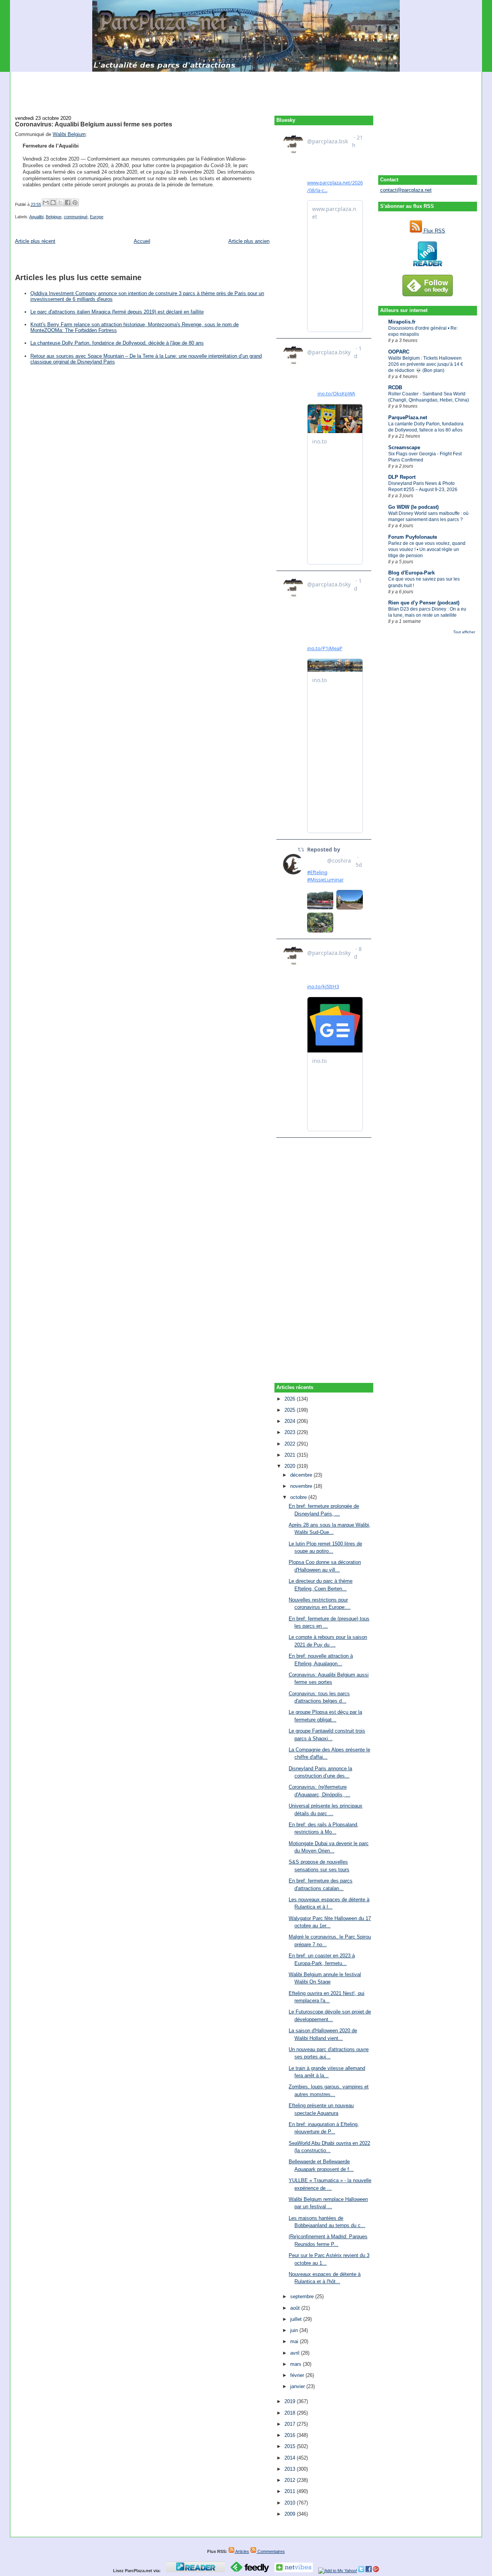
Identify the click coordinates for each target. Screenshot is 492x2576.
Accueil (142, 241)
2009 (291, 2514)
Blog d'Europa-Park (411, 573)
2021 (291, 1455)
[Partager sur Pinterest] (75, 202)
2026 (291, 1399)
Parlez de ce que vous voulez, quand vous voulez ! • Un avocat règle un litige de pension (427, 549)
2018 (291, 2413)
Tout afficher (464, 632)
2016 (291, 2435)
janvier (298, 2386)
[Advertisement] (246, 89)
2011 (291, 2491)
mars (297, 2364)
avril (296, 2353)
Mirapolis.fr (402, 322)
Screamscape (404, 447)
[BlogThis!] (53, 202)
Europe (97, 217)
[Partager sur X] (60, 202)
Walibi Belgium (69, 134)
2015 (291, 2446)
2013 (291, 2469)
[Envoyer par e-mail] (46, 202)
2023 (291, 1432)
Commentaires (271, 2551)
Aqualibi (36, 217)
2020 (291, 1466)
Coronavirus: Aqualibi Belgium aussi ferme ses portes (94, 124)
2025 (291, 1410)
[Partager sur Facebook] (68, 202)
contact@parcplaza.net (406, 190)
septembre (303, 2296)
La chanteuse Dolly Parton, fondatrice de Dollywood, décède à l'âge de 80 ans (117, 343)
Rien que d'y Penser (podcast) (424, 603)
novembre (302, 1486)
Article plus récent (35, 241)
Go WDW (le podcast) (413, 507)
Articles (242, 2551)
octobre (299, 1497)
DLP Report (402, 477)
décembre (302, 1475)
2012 (291, 2480)
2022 (291, 1444)
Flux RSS (434, 231)
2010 (291, 2503)
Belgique (54, 217)
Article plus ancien (249, 241)
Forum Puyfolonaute (413, 537)
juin (295, 2330)
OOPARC (399, 352)
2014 (291, 2458)
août (296, 2308)
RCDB (395, 388)
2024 (291, 1421)
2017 (291, 2424)
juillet (297, 2319)
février (298, 2375)
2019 (291, 2401)
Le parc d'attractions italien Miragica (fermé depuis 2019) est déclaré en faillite (117, 312)
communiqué (76, 217)
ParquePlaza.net (408, 417)
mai (295, 2341)
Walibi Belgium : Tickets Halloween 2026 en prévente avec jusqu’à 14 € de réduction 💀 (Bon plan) (426, 364)
